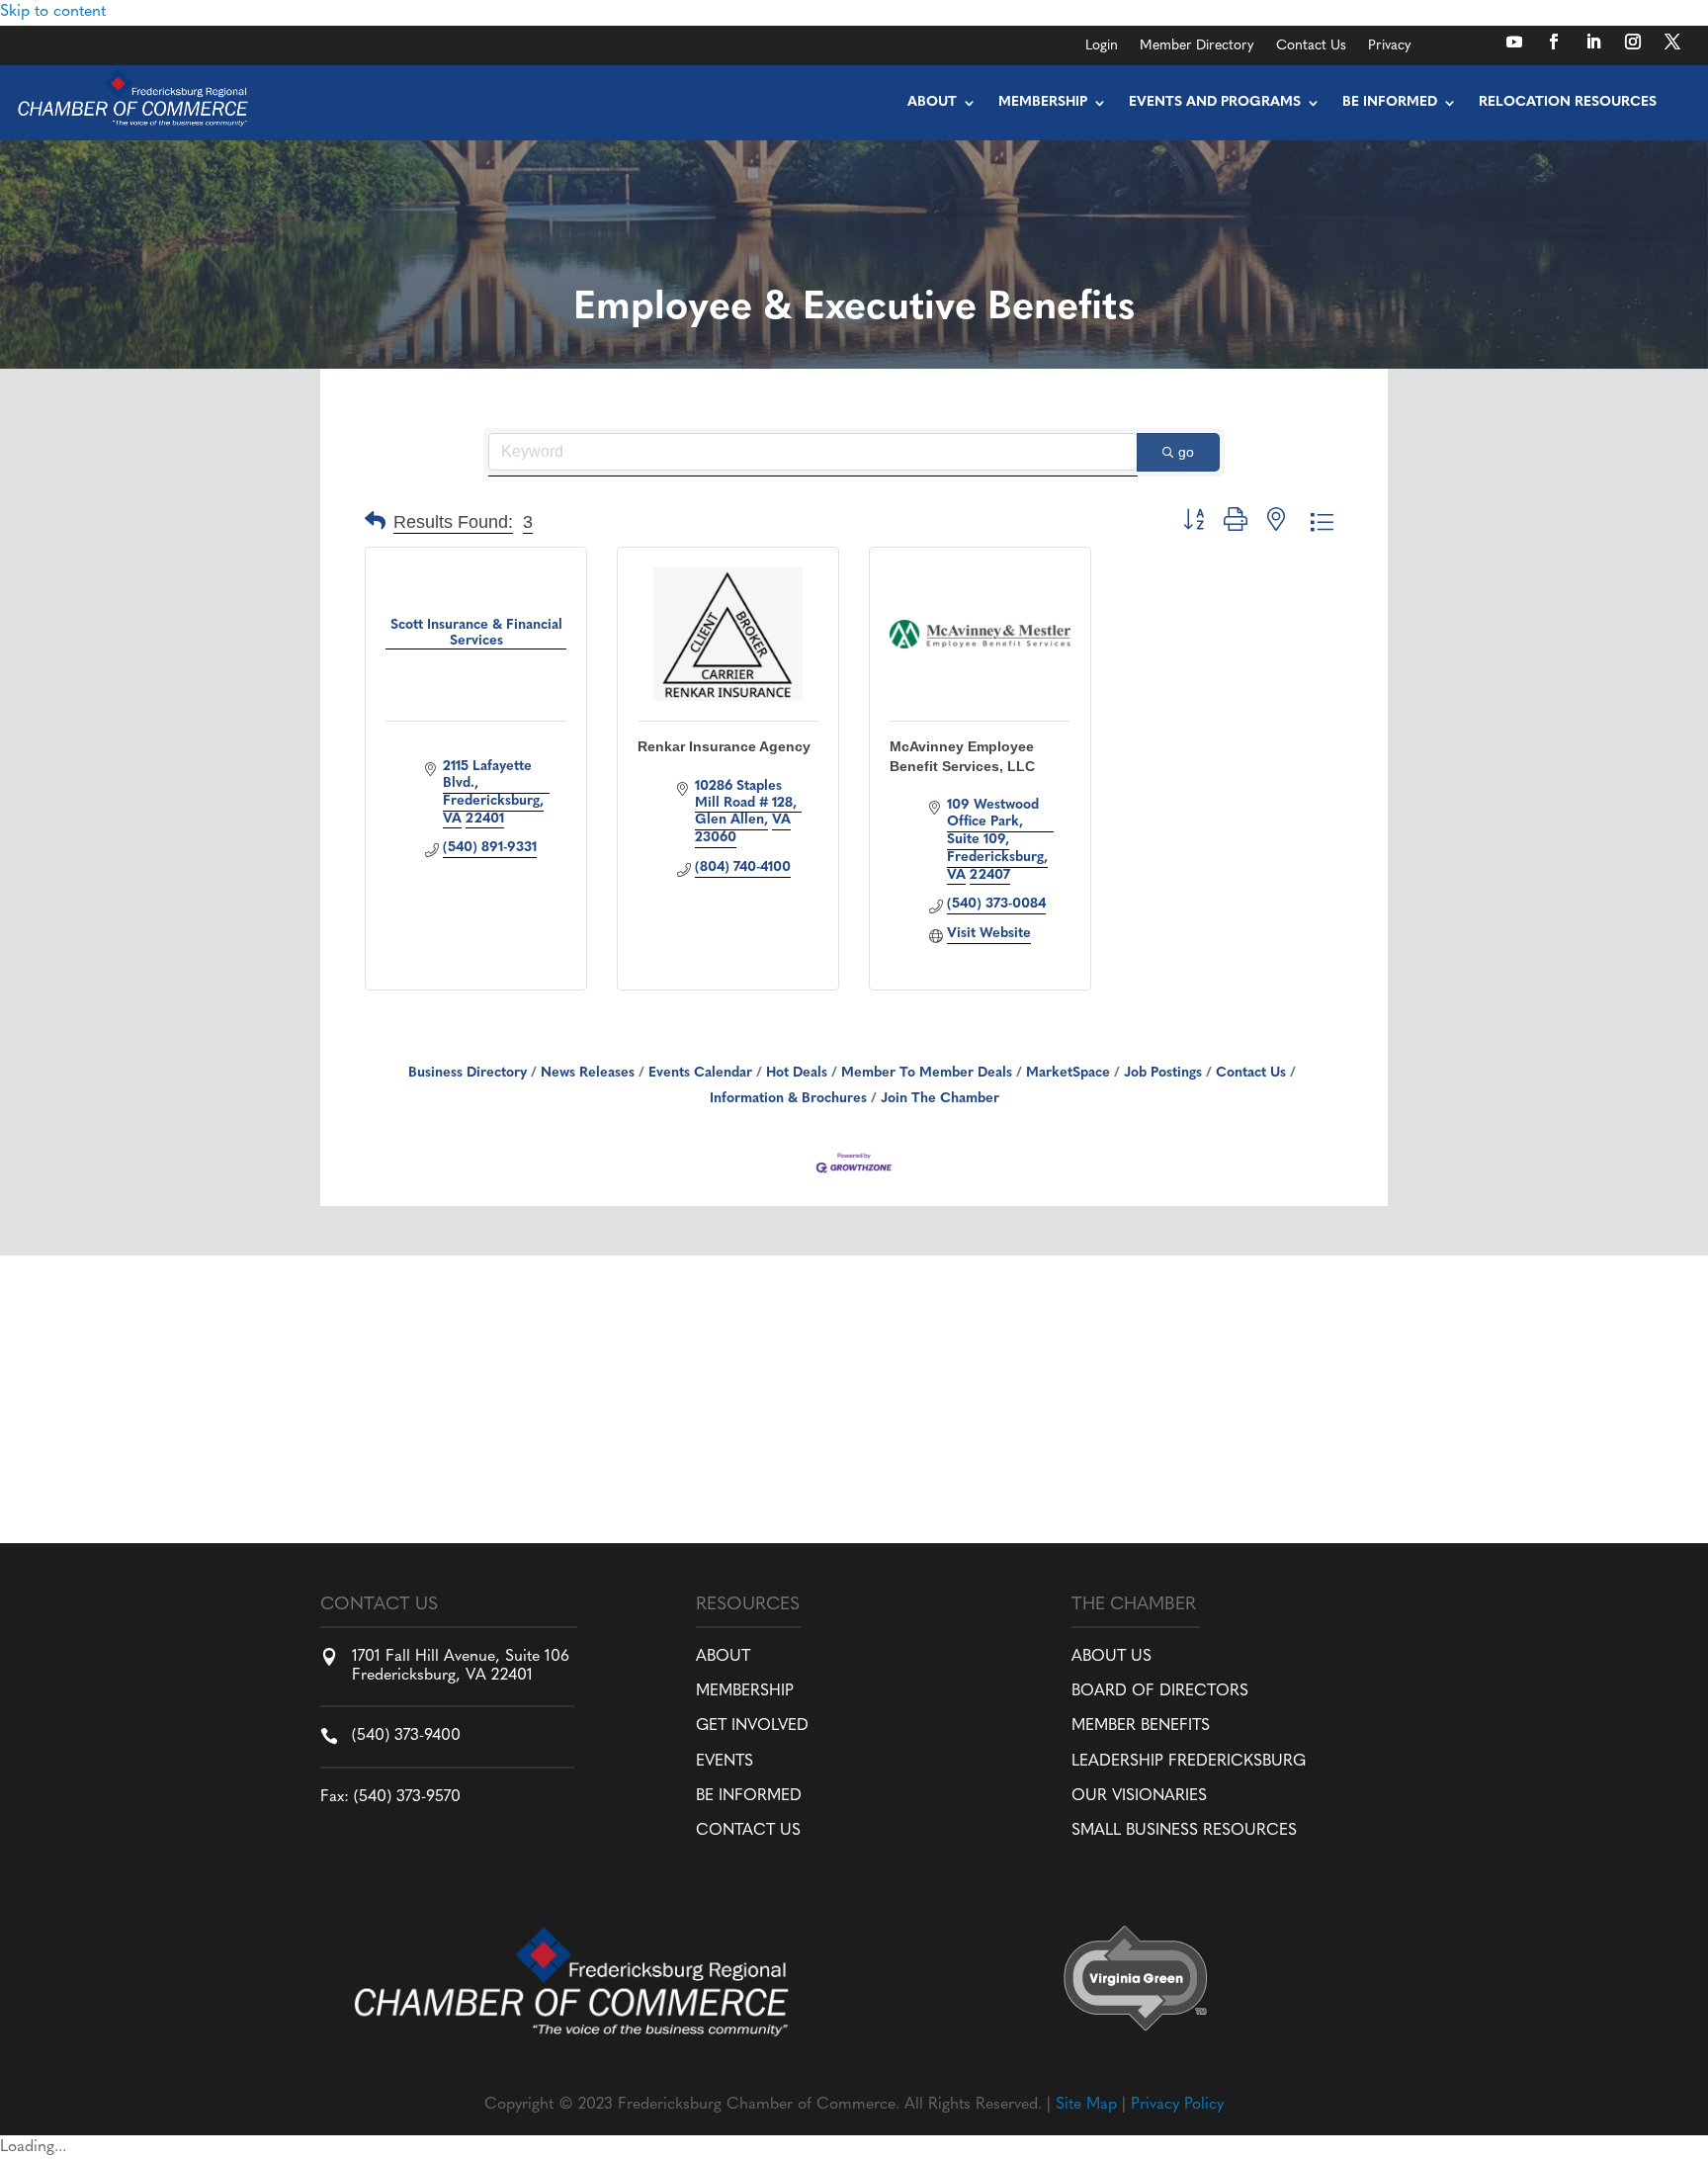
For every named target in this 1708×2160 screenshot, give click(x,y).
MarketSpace (1068, 1073)
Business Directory (468, 1073)
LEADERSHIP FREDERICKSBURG (1189, 1762)
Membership (1043, 102)
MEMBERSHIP (745, 1691)
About (932, 102)
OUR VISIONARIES (1139, 1796)
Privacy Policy (1177, 2105)
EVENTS (725, 1762)
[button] (375, 522)
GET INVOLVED (752, 1726)
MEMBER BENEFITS (1141, 1726)
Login (1102, 46)
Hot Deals (797, 1073)
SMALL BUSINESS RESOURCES (1184, 1831)
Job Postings (1163, 1073)
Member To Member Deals (927, 1073)
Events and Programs (1215, 102)
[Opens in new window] (1514, 42)
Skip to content (53, 12)
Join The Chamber (940, 1099)
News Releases (588, 1073)
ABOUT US (1111, 1657)
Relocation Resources (1568, 102)
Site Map (1086, 2105)
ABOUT (723, 1657)
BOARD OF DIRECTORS (1160, 1691)
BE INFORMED (749, 1796)
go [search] (1186, 452)
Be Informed (1390, 102)
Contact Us (1311, 46)
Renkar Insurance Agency (724, 746)
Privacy (1390, 46)
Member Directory (1197, 46)
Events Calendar (700, 1073)
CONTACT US (748, 1831)
